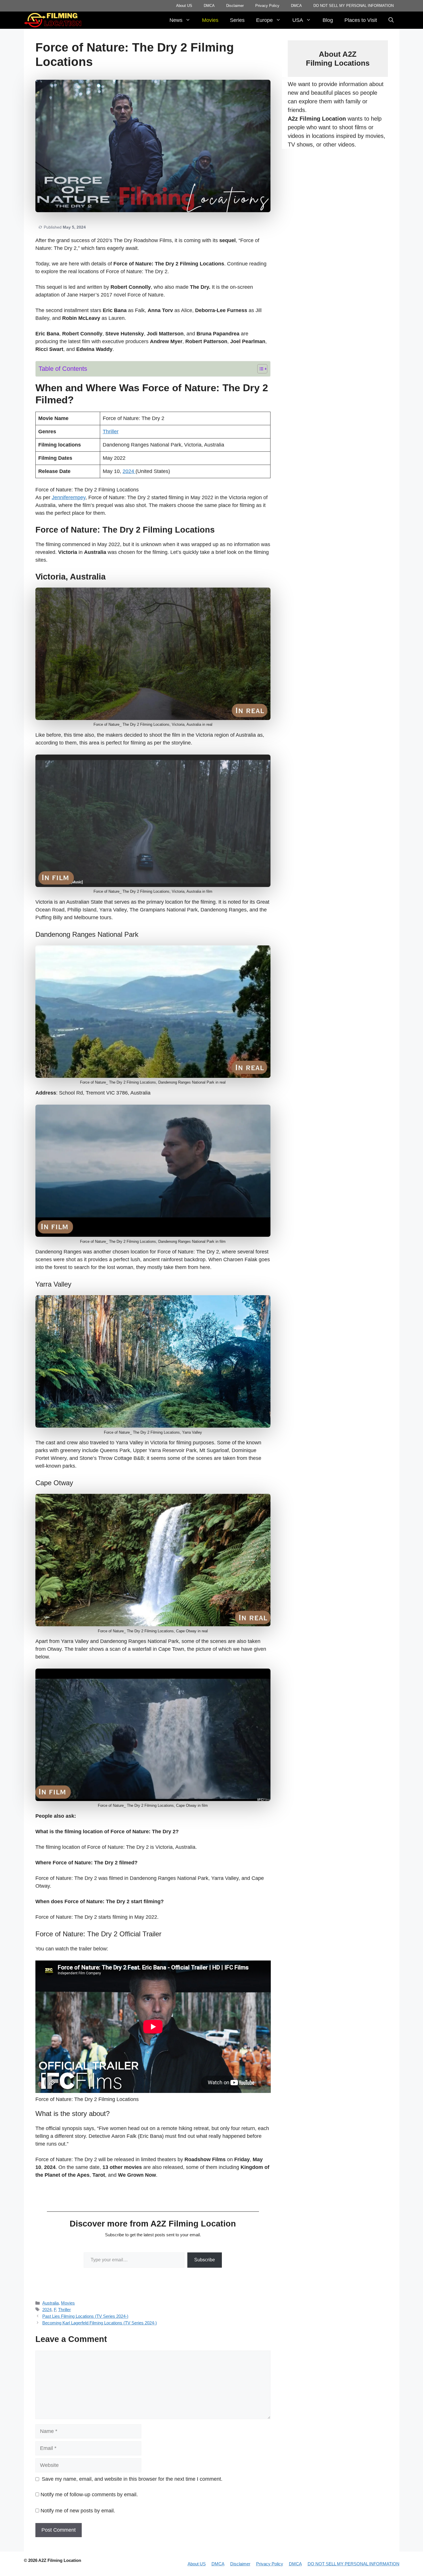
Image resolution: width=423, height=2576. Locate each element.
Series (237, 20)
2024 (129, 471)
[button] (391, 20)
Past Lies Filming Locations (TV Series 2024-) (85, 2316)
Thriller (111, 432)
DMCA (209, 6)
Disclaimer (235, 6)
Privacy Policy (267, 6)
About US (184, 6)
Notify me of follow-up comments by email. (89, 2495)
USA (298, 20)
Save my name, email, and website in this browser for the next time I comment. (132, 2479)
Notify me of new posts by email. (78, 2511)
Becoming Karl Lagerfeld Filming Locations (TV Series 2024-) (100, 2323)
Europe (264, 20)
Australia (51, 2303)
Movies (210, 20)
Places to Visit (361, 20)
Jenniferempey (69, 497)
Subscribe (205, 2260)
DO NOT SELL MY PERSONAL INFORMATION (354, 6)
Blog (328, 20)
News (176, 20)
